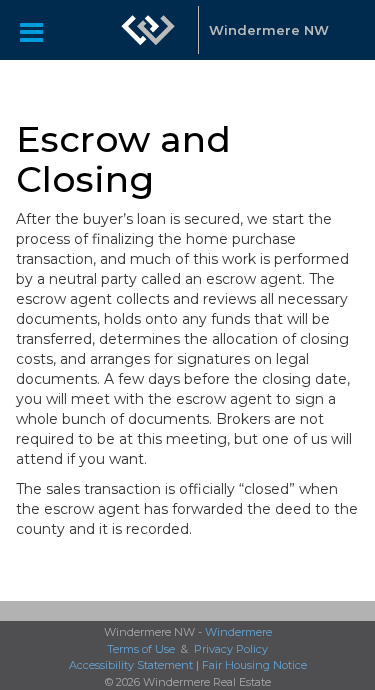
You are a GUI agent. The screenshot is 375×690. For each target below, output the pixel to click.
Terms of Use (141, 649)
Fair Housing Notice (254, 665)
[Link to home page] (148, 30)
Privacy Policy (231, 649)
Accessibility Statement (131, 665)
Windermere (238, 632)
